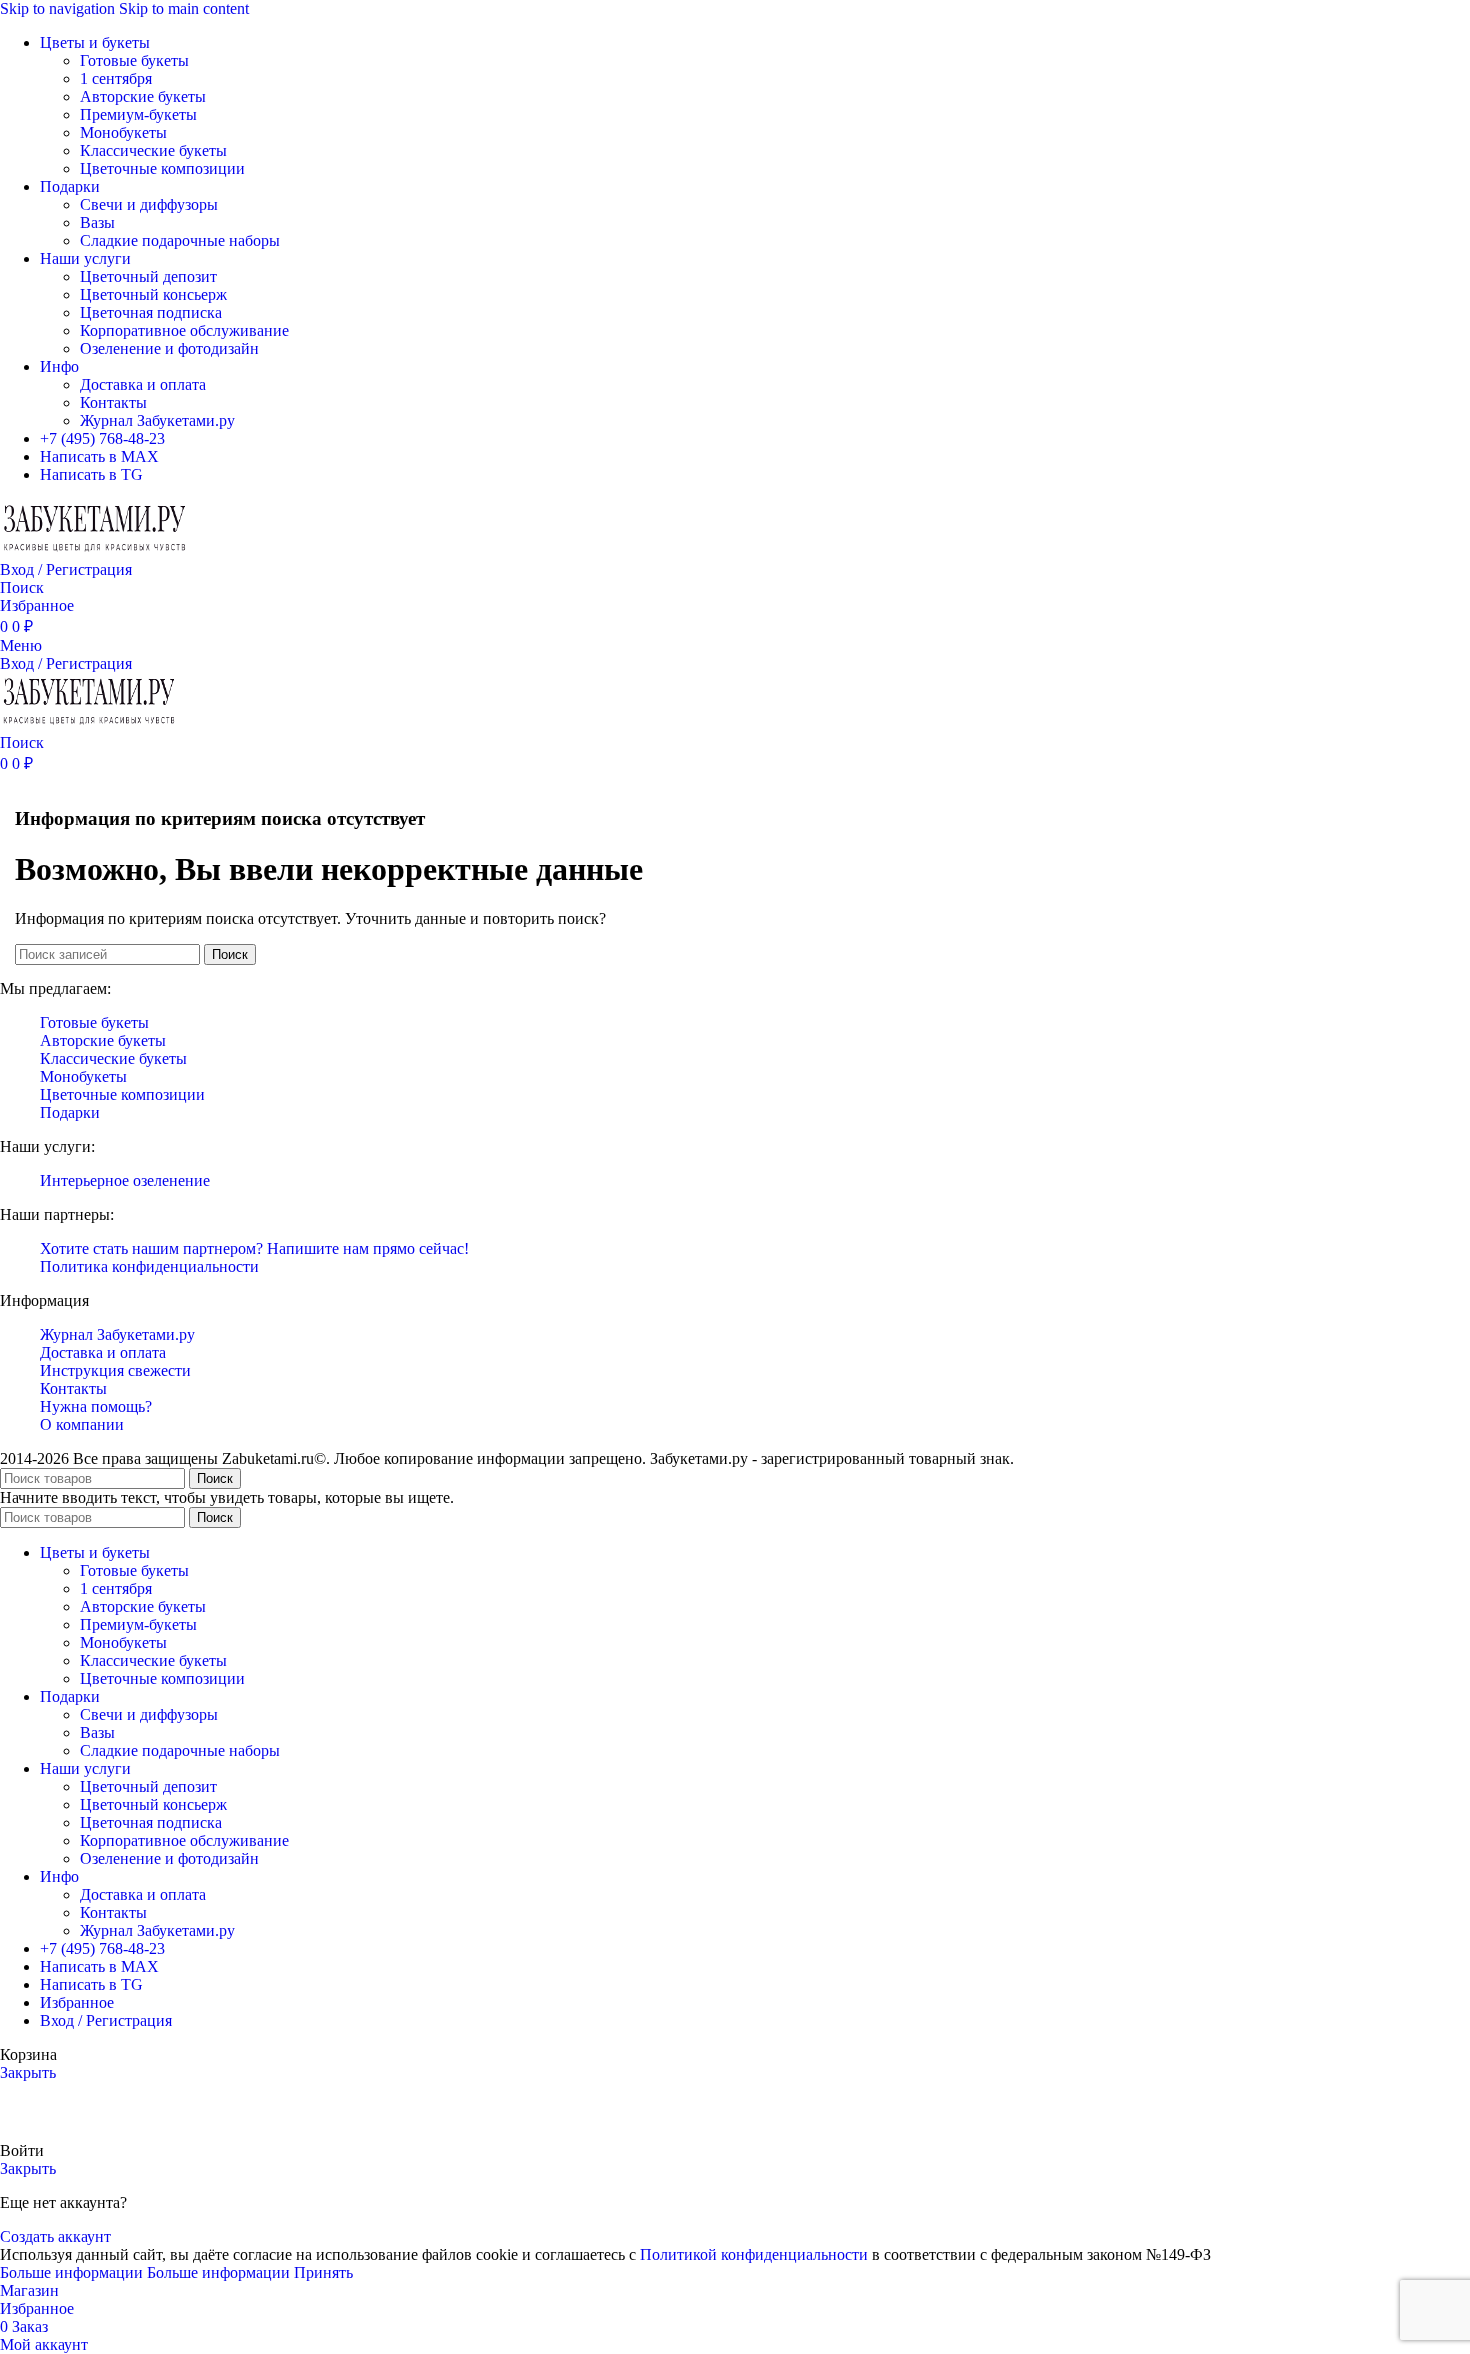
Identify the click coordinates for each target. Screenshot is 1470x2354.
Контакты (113, 402)
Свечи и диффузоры (149, 204)
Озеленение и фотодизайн (169, 348)
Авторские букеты (143, 96)
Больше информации (145, 2272)
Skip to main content (184, 8)
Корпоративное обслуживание (184, 330)
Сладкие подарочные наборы (180, 240)
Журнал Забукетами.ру (157, 420)
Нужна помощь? (96, 1406)
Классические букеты (153, 150)
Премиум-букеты (138, 114)
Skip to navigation (59, 8)
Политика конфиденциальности (149, 1266)
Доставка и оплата (143, 384)
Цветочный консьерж (153, 294)
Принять (323, 2272)
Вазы (97, 222)
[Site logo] (95, 551)
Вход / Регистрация (106, 2020)
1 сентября (116, 78)
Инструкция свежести (115, 1370)
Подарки (70, 1112)
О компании (82, 1424)
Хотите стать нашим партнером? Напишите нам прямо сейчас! (254, 1248)
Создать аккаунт (55, 2236)
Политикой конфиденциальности (754, 2254)
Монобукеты (123, 132)
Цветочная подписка (151, 312)
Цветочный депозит (148, 276)
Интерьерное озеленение (125, 1180)
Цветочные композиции (162, 168)
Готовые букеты (134, 60)
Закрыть (28, 2072)
